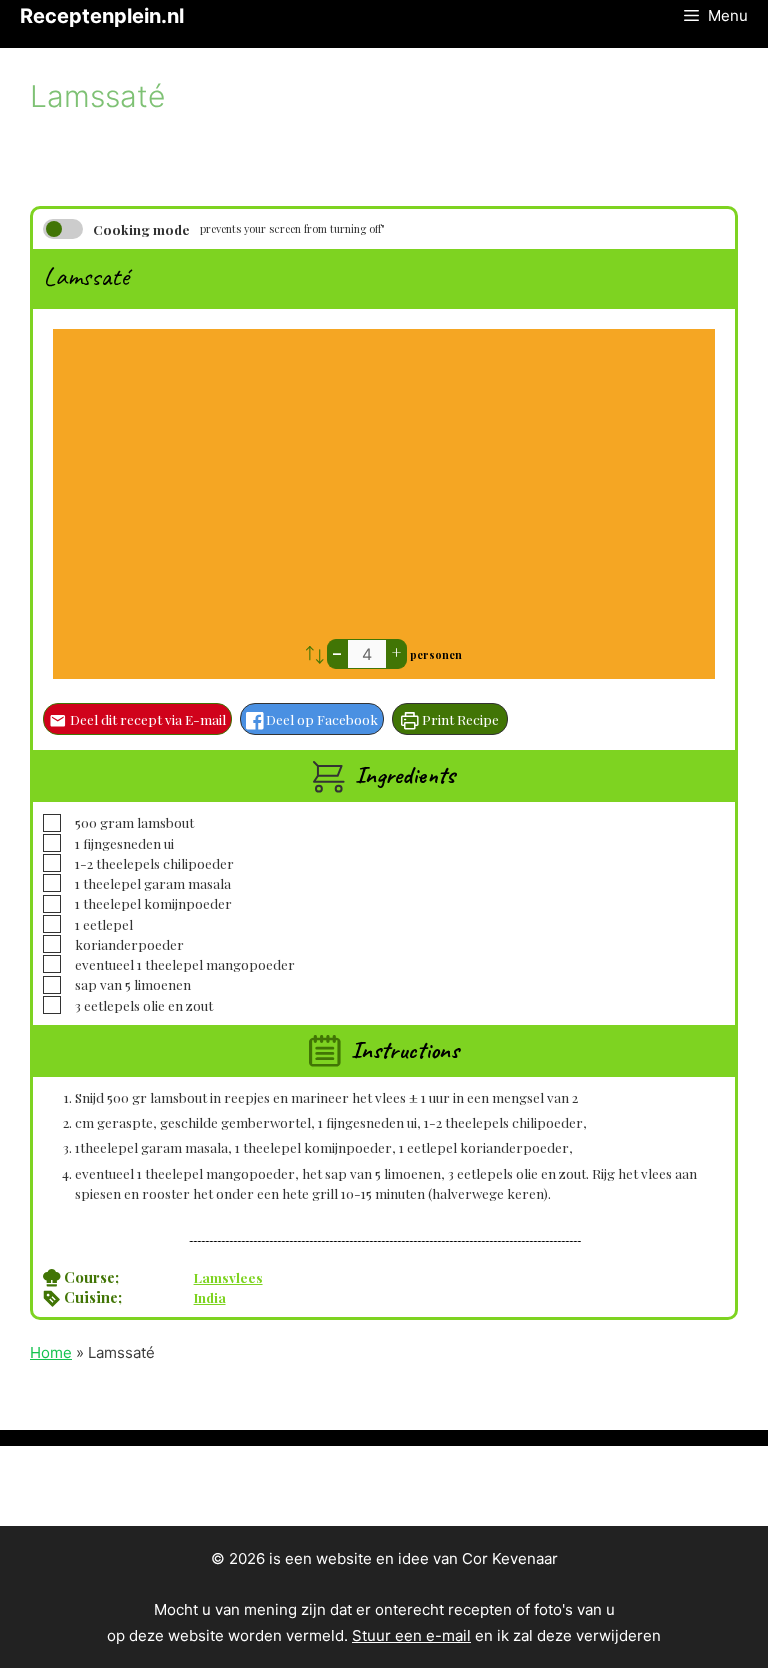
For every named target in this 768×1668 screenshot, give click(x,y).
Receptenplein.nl (102, 16)
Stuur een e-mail (411, 1635)
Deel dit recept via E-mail (146, 719)
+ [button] (396, 652)
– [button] (337, 652)
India (210, 1297)
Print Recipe (459, 719)
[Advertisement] (384, 489)
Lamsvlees (228, 1277)
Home (51, 1352)
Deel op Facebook (320, 719)
